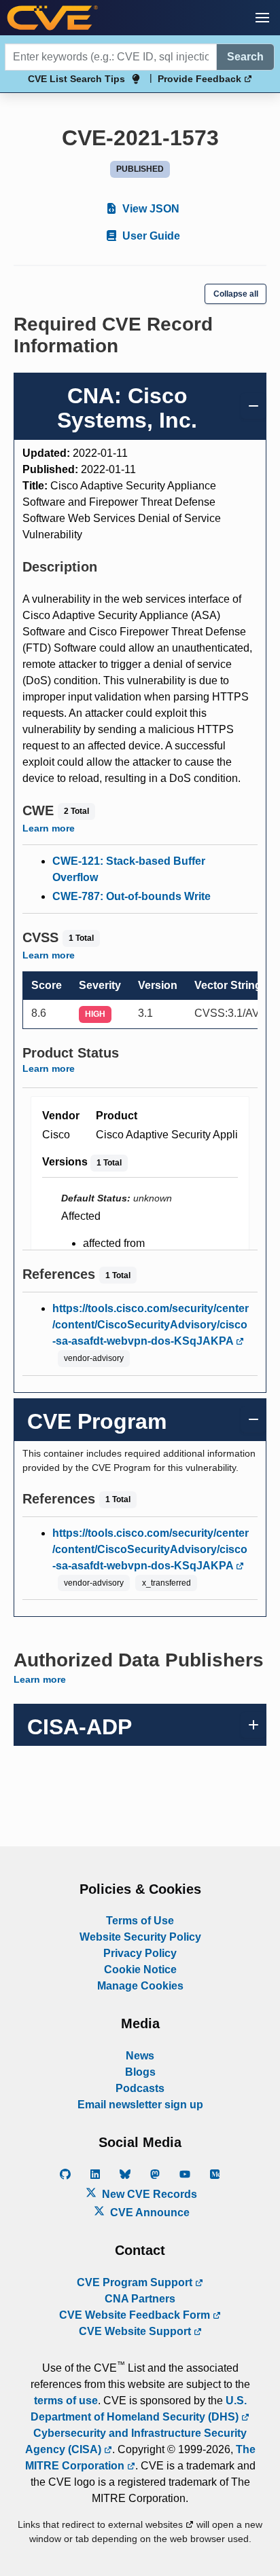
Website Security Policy (140, 1937)
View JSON (150, 209)
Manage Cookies (140, 1986)
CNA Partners (140, 2299)
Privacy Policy (140, 1953)
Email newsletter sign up (140, 2105)
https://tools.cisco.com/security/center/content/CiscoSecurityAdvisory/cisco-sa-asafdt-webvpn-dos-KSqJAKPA (151, 1325)
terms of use (66, 2401)
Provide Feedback (201, 79)
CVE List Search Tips (76, 79)
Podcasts (140, 2088)
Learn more (49, 828)
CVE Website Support (136, 2331)
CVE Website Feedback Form (136, 2315)
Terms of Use (140, 1921)
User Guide (150, 236)
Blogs (140, 2072)
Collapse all (236, 294)
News (140, 2056)
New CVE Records (148, 2194)
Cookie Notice (140, 1970)
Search (245, 57)
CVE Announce (148, 2213)
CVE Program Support (136, 2282)
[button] (262, 18)
